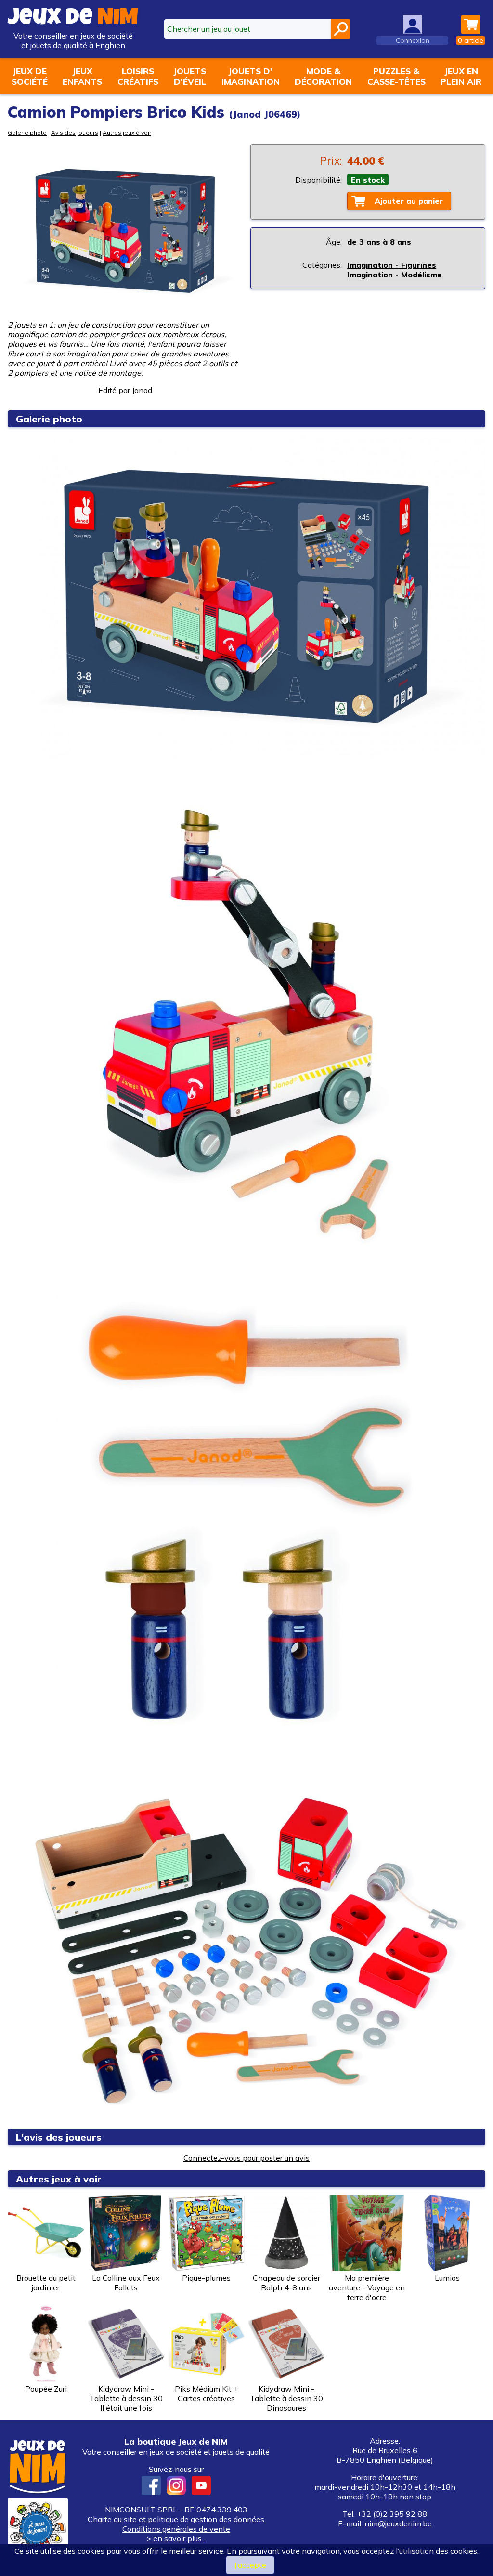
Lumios (447, 2278)
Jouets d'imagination (251, 76)
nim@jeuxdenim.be (398, 2523)
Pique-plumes (206, 2278)
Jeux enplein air (461, 76)
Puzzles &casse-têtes (396, 76)
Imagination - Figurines (392, 265)
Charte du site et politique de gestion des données (176, 2519)
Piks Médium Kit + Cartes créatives (207, 2393)
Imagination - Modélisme (395, 275)
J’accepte (250, 2565)
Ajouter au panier (409, 201)
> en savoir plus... (176, 2538)
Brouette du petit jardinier (46, 2283)
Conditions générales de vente (176, 2529)
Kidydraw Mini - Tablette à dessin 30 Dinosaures (286, 2398)
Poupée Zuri (46, 2389)
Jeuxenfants (82, 76)
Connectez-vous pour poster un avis (246, 2158)
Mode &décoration (323, 76)
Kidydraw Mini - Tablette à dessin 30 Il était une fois (126, 2398)
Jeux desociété (30, 76)
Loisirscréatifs (138, 76)
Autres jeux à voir (127, 133)
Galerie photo (27, 133)
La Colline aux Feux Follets (126, 2283)
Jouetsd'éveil (190, 76)
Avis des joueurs (75, 133)
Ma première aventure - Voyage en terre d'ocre (367, 2287)
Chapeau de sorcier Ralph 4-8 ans (286, 2283)
